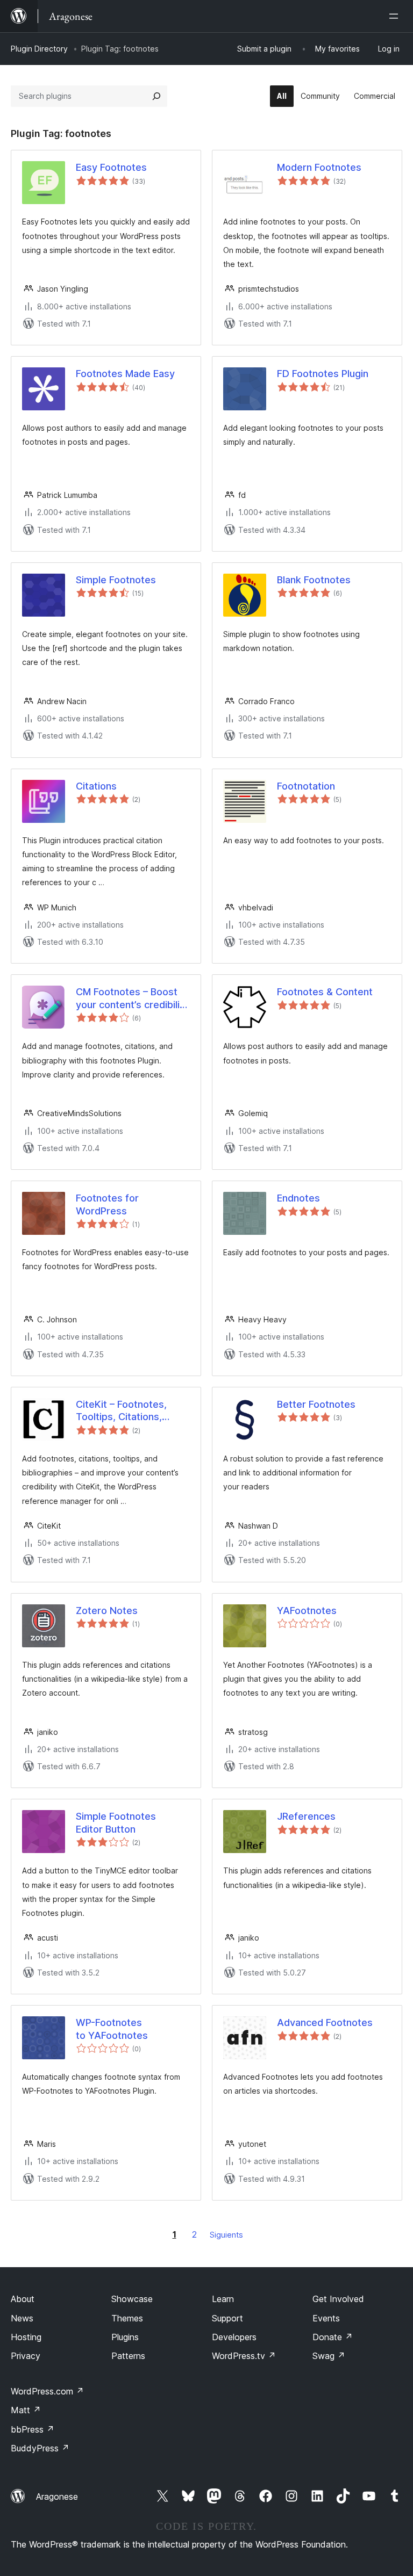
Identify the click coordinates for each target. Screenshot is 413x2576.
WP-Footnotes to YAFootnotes (112, 2029)
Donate (333, 2337)
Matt (26, 2410)
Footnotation (306, 786)
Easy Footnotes (111, 167)
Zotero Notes (107, 1611)
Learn (223, 2299)
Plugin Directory (39, 49)
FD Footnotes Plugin (323, 374)
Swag (329, 2356)
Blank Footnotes (314, 580)
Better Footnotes (316, 1404)
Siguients (226, 2235)
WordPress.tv (244, 2356)
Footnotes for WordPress (107, 1204)
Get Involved (338, 2299)
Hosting (26, 2337)
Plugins (125, 2337)
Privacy (26, 2356)
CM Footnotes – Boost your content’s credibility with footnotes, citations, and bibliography (132, 998)
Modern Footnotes (319, 167)
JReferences (306, 1816)
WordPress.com (47, 2391)
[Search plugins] (156, 96)
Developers (234, 2337)
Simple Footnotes (116, 580)
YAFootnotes (307, 1611)
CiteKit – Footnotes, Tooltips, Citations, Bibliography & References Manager (124, 1411)
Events (326, 2318)
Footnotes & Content (325, 992)
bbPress (33, 2429)
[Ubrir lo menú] (396, 16)
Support (227, 2318)
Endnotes (298, 1198)
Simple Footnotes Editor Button (116, 1822)
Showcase (132, 2299)
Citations (96, 786)
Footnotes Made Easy (125, 374)
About (23, 2299)
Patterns (128, 2356)
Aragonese (57, 2497)
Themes (127, 2318)
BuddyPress (40, 2448)
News (22, 2318)
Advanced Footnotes (325, 2023)
